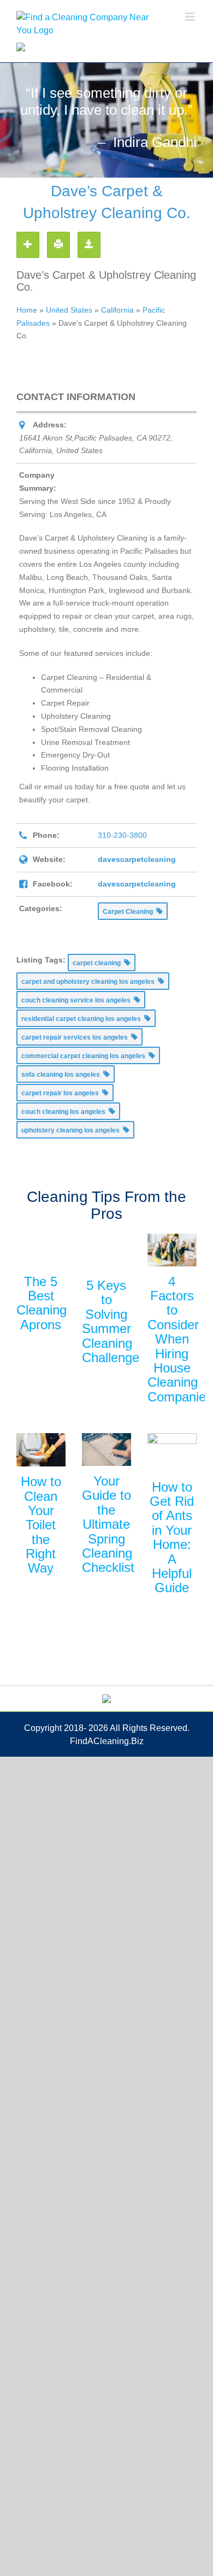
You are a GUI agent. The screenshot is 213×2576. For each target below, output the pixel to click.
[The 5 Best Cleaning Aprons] (41, 1250)
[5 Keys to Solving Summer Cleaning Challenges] (106, 1252)
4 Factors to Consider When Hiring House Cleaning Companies (180, 1339)
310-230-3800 (122, 835)
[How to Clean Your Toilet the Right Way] (41, 1450)
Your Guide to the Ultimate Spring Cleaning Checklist (108, 1524)
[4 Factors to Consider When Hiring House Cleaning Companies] (172, 1250)
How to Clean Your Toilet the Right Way (41, 1525)
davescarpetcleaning (137, 859)
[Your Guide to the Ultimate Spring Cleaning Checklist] (106, 1450)
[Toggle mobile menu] (191, 17)
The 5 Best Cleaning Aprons (42, 1303)
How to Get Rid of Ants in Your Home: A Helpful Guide (172, 1538)
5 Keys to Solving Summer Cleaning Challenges (114, 1321)
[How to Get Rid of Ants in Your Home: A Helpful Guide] (172, 1452)
